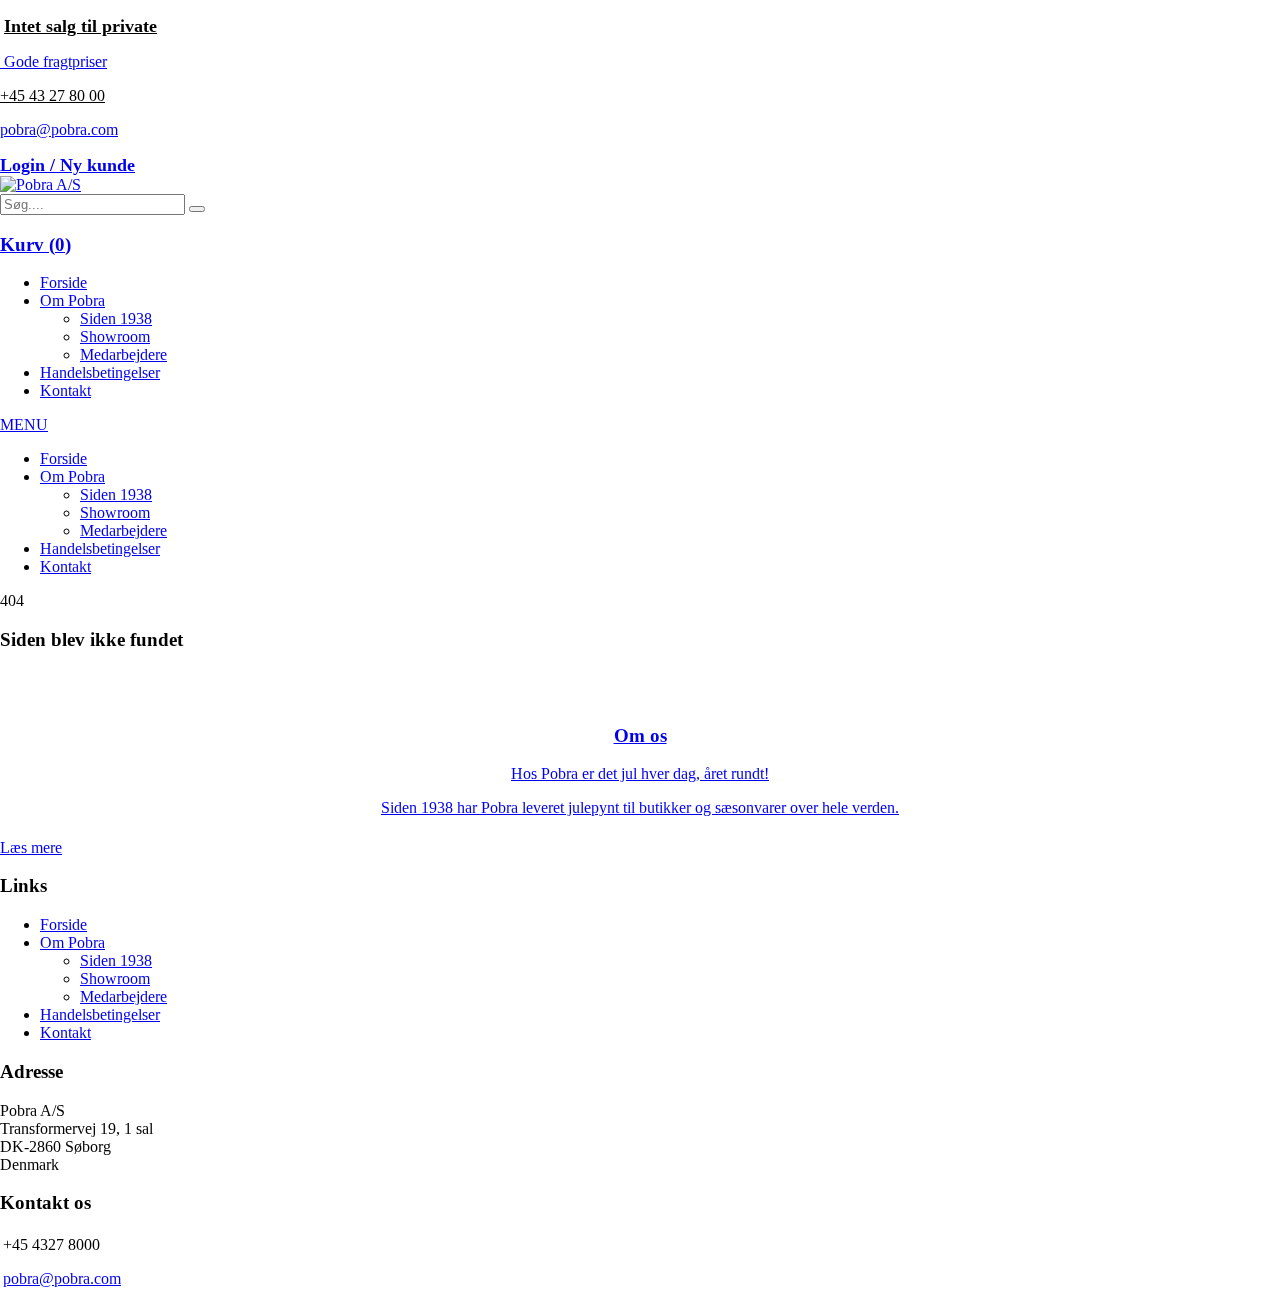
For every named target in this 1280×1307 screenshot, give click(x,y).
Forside (63, 282)
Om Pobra (72, 300)
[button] (197, 209)
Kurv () (35, 244)
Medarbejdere (123, 354)
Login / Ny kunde (67, 165)
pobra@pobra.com (59, 129)
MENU (24, 424)
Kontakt (65, 390)
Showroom (115, 336)
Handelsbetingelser (100, 372)
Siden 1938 (116, 318)
